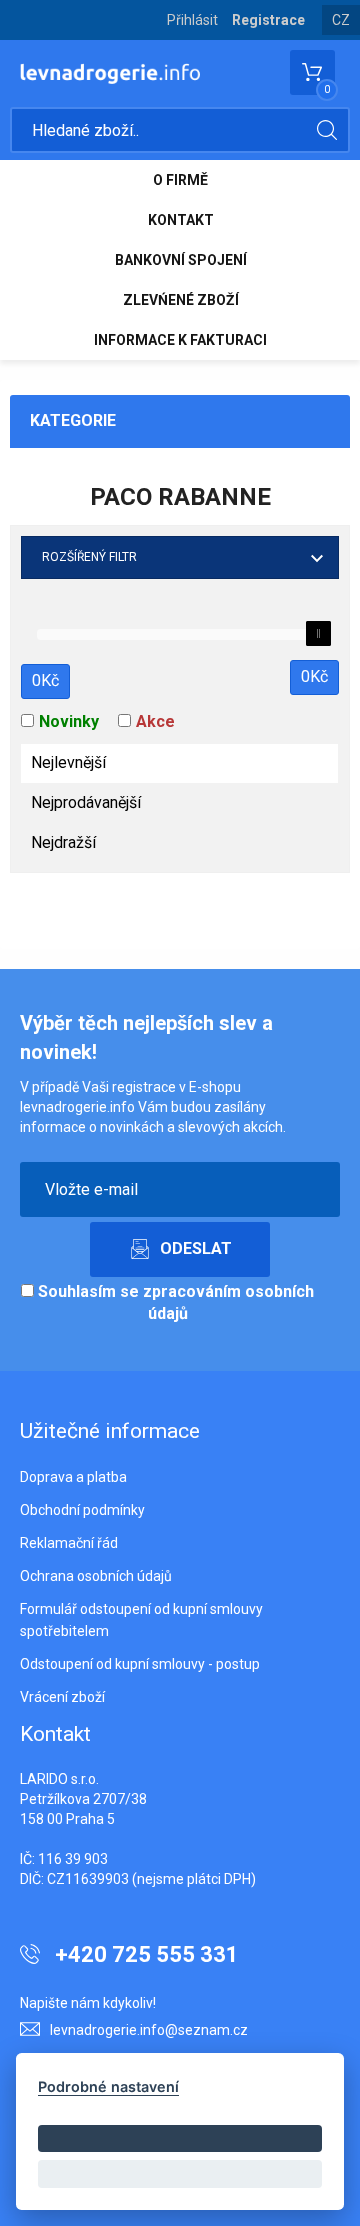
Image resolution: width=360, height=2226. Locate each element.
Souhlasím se (174, 1303)
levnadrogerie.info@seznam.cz (149, 2030)
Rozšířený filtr (89, 557)
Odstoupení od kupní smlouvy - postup (140, 1664)
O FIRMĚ (180, 180)
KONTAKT (181, 220)
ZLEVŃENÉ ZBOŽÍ (181, 300)
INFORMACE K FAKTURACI (180, 340)
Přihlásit (192, 20)
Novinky (69, 721)
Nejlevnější (68, 762)
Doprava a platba (73, 1477)
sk (341, 35)
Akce (155, 721)
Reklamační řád (69, 1543)
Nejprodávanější (86, 802)
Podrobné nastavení (108, 2086)
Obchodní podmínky (82, 1510)
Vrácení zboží (62, 1697)
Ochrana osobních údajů (96, 1576)
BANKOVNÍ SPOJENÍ (181, 260)
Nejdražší (63, 842)
